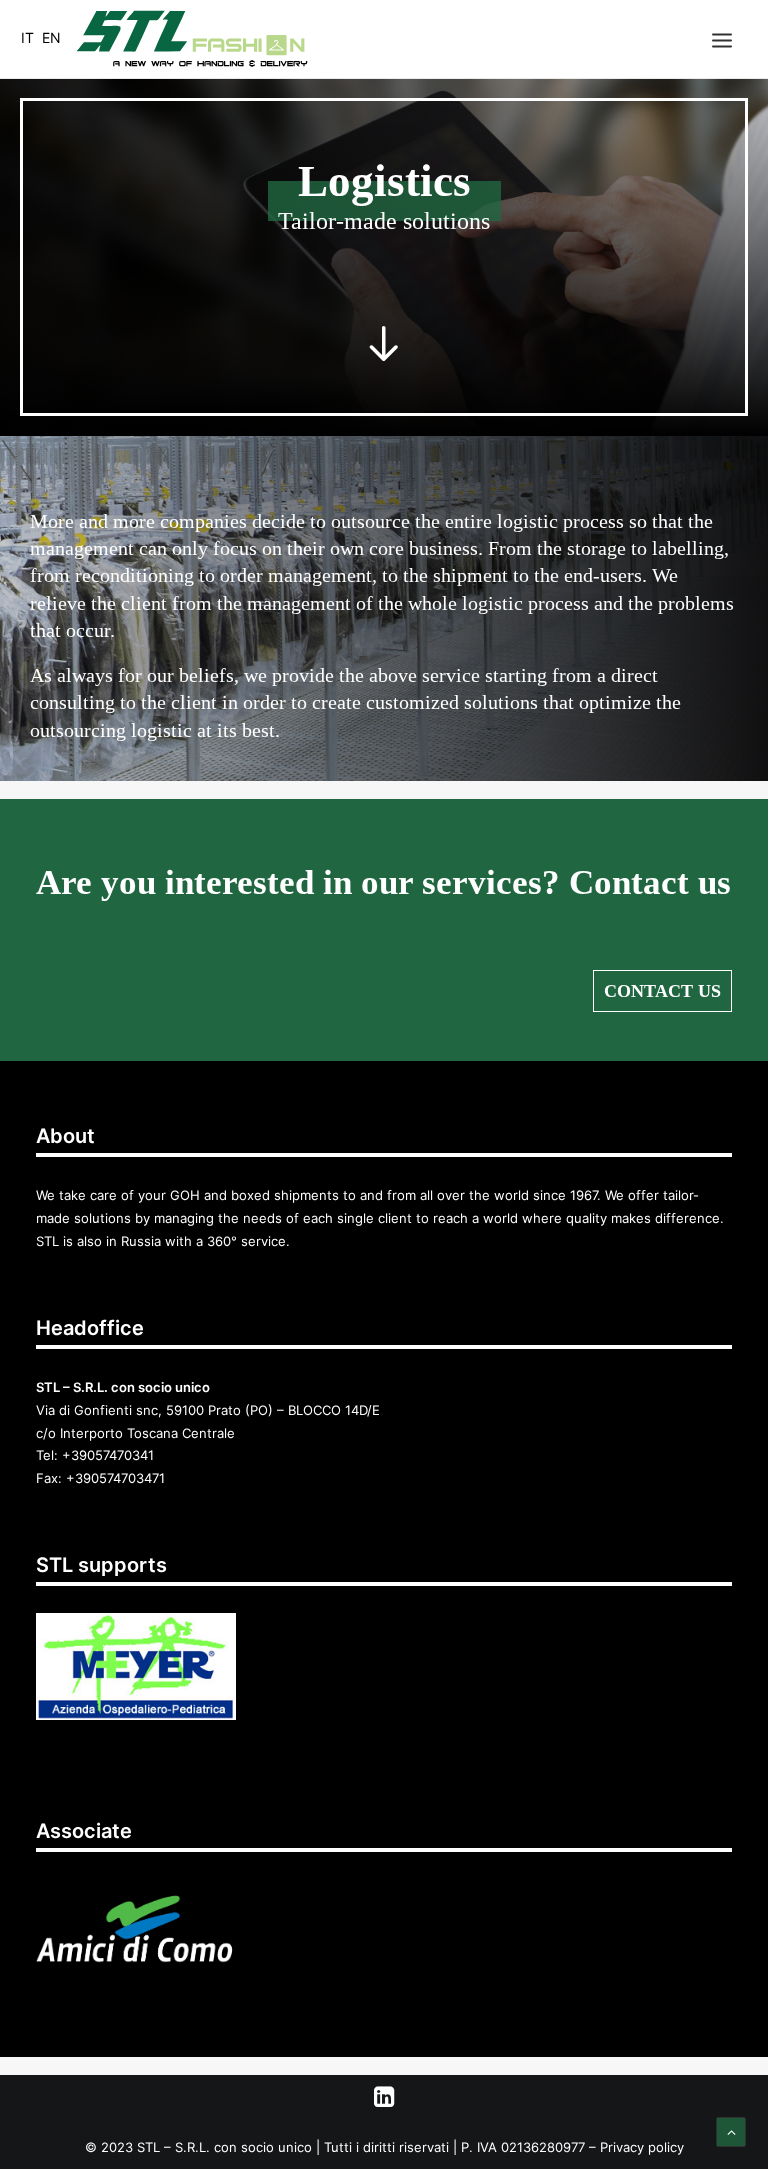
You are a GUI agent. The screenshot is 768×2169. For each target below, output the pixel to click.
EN (51, 37)
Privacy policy (642, 2147)
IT (27, 37)
